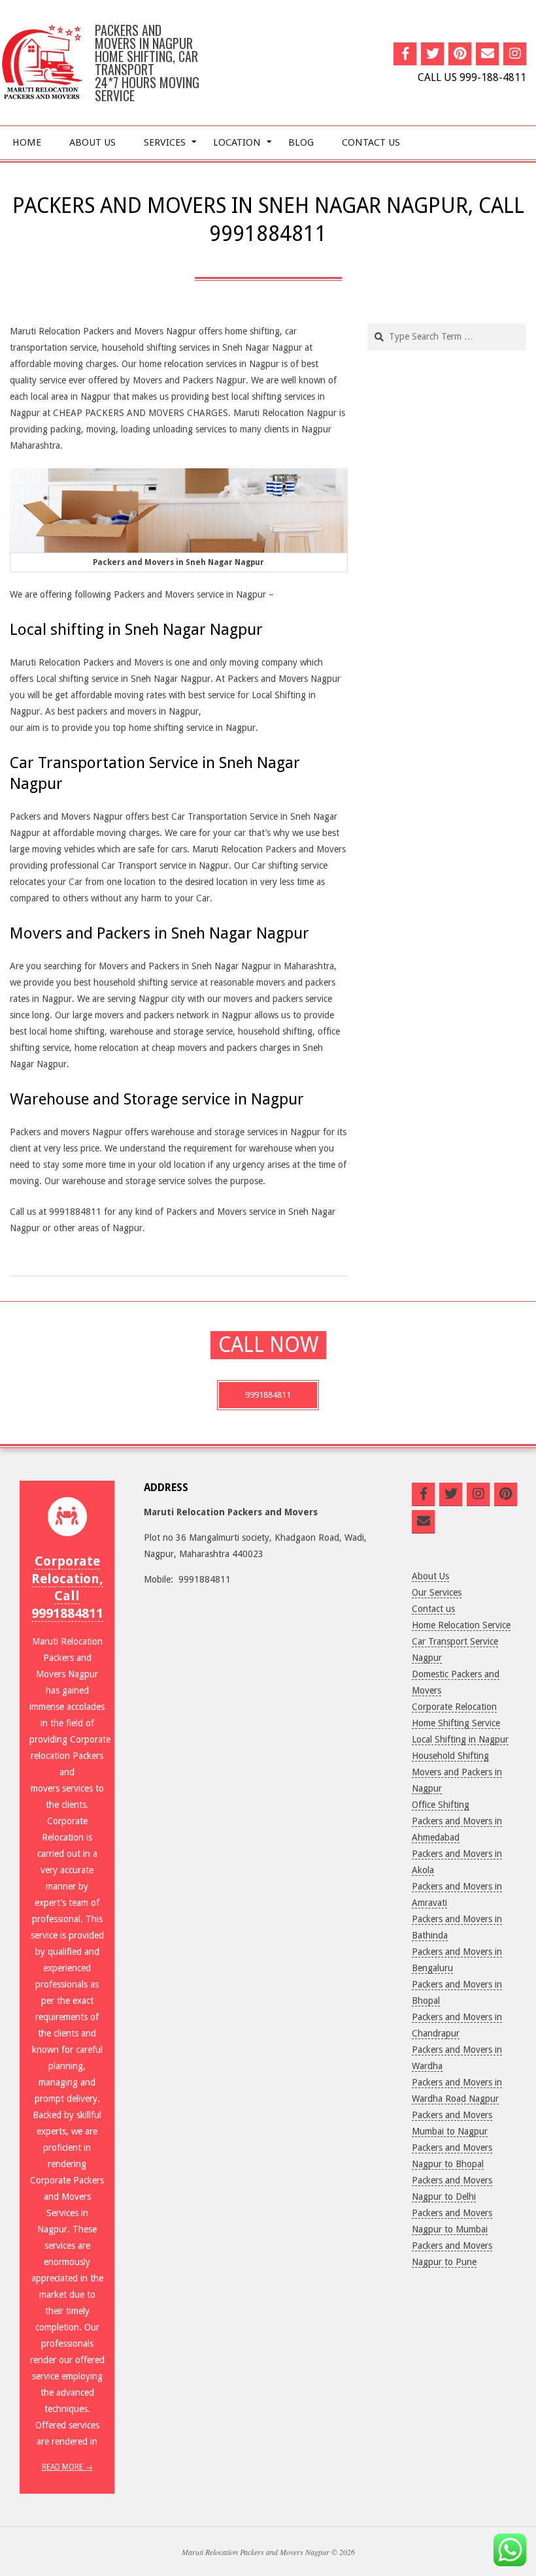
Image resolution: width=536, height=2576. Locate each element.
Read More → (67, 2467)
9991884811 (268, 1395)
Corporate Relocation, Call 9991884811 (67, 1587)
